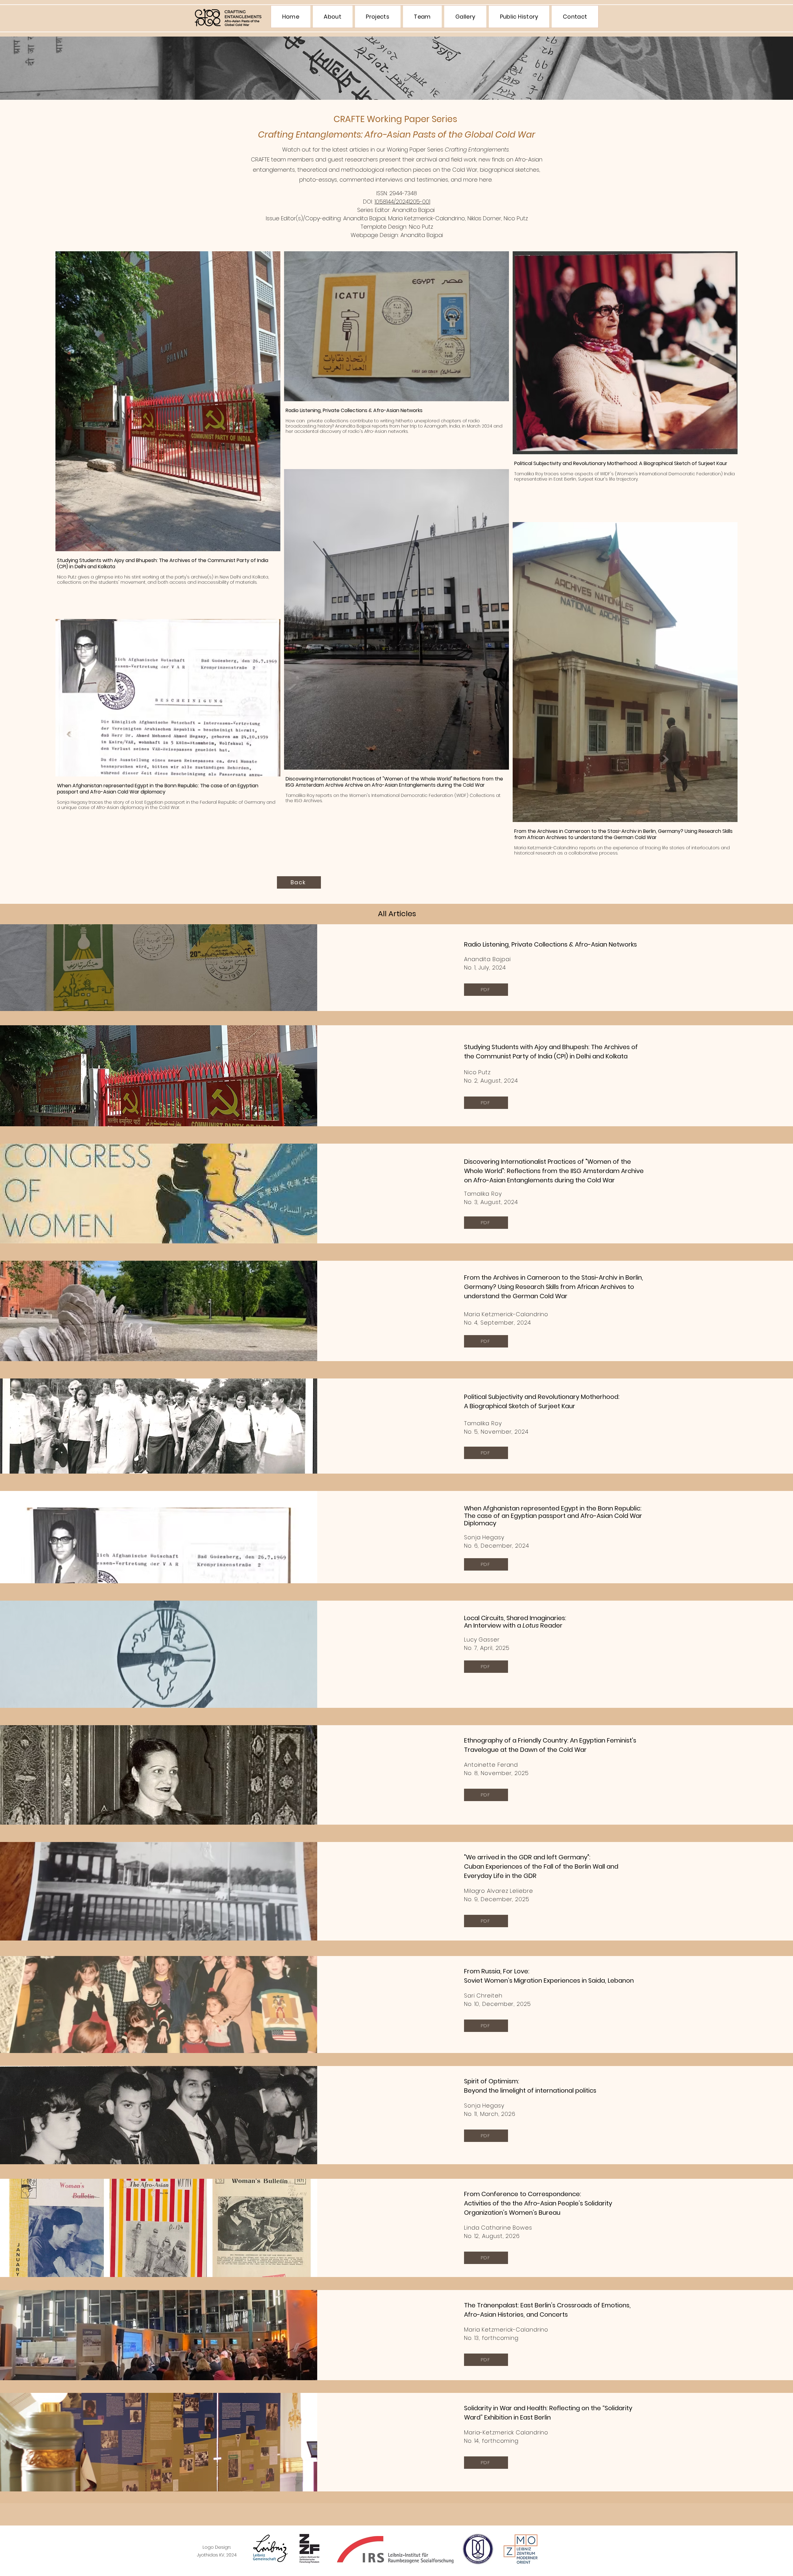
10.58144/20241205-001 (402, 202)
